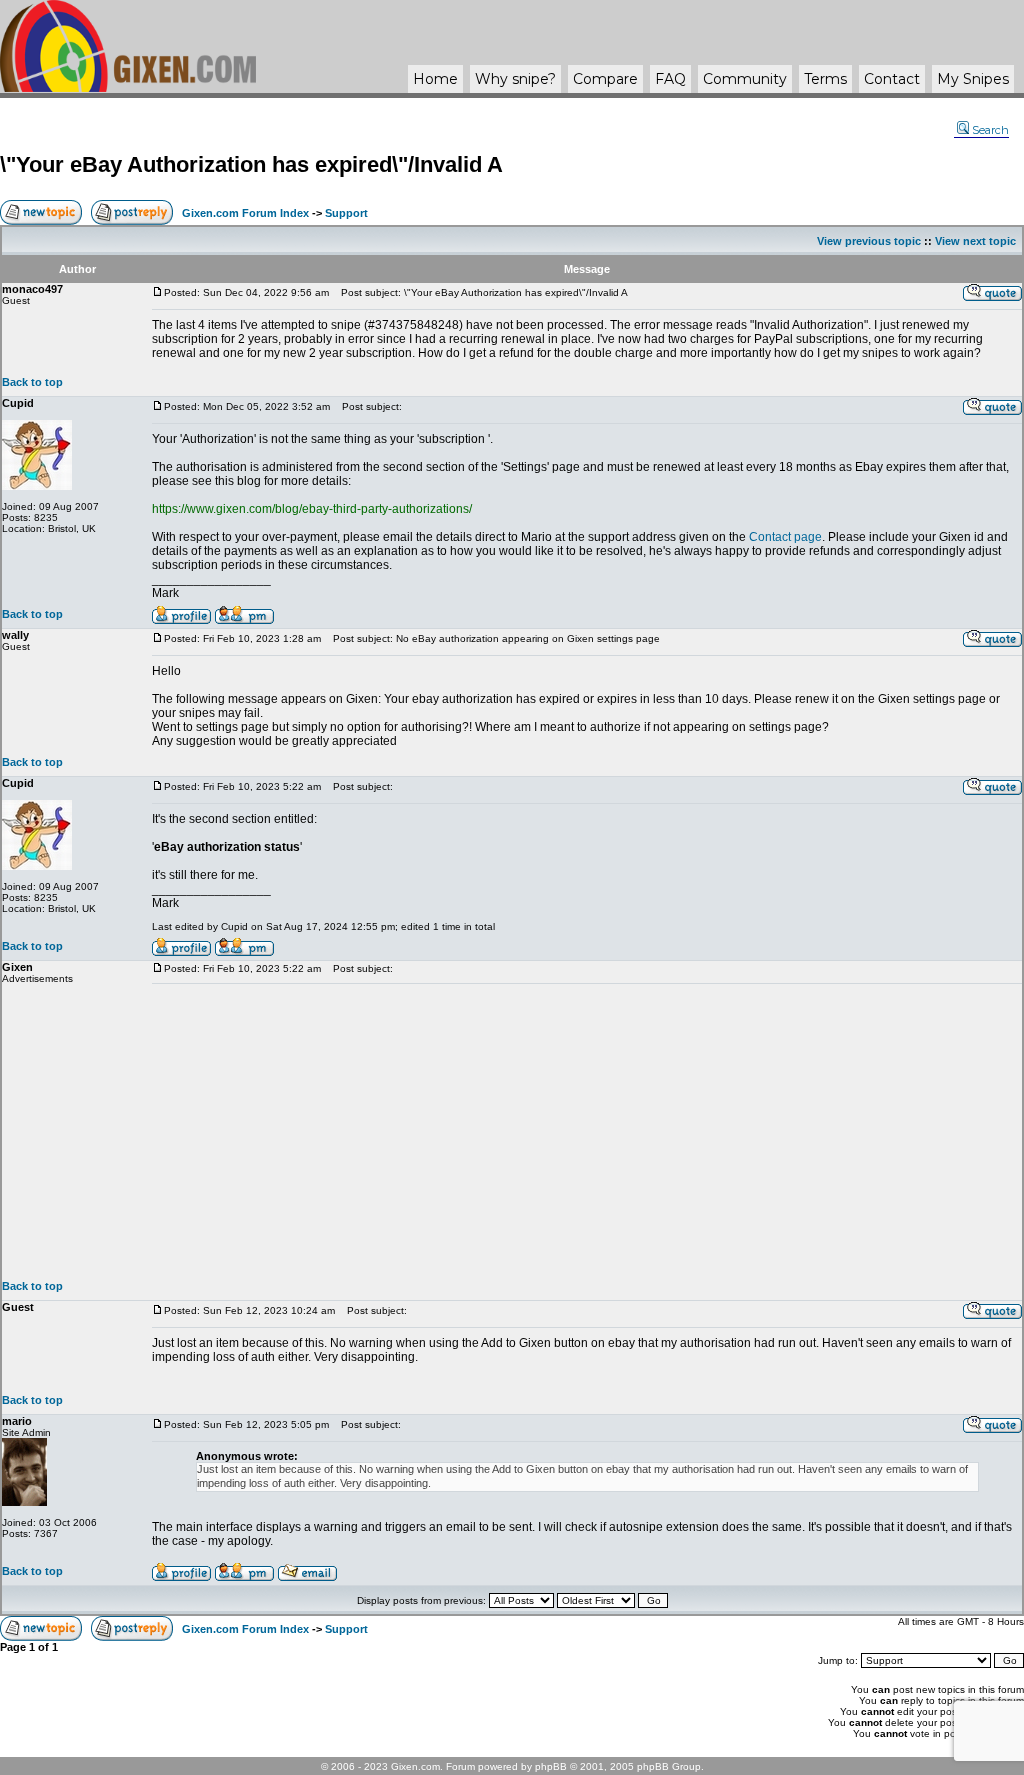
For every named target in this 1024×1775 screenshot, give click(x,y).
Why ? (515, 79)
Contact (892, 79)
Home (435, 79)
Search (990, 130)
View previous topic (869, 241)
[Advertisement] (587, 1132)
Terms (825, 79)
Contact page (785, 537)
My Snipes (973, 79)
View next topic (975, 241)
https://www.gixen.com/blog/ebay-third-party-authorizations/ (312, 509)
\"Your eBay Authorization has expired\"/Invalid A (251, 164)
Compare (605, 79)
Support (346, 213)
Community (745, 79)
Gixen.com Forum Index (245, 213)
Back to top (32, 382)
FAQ (670, 79)
